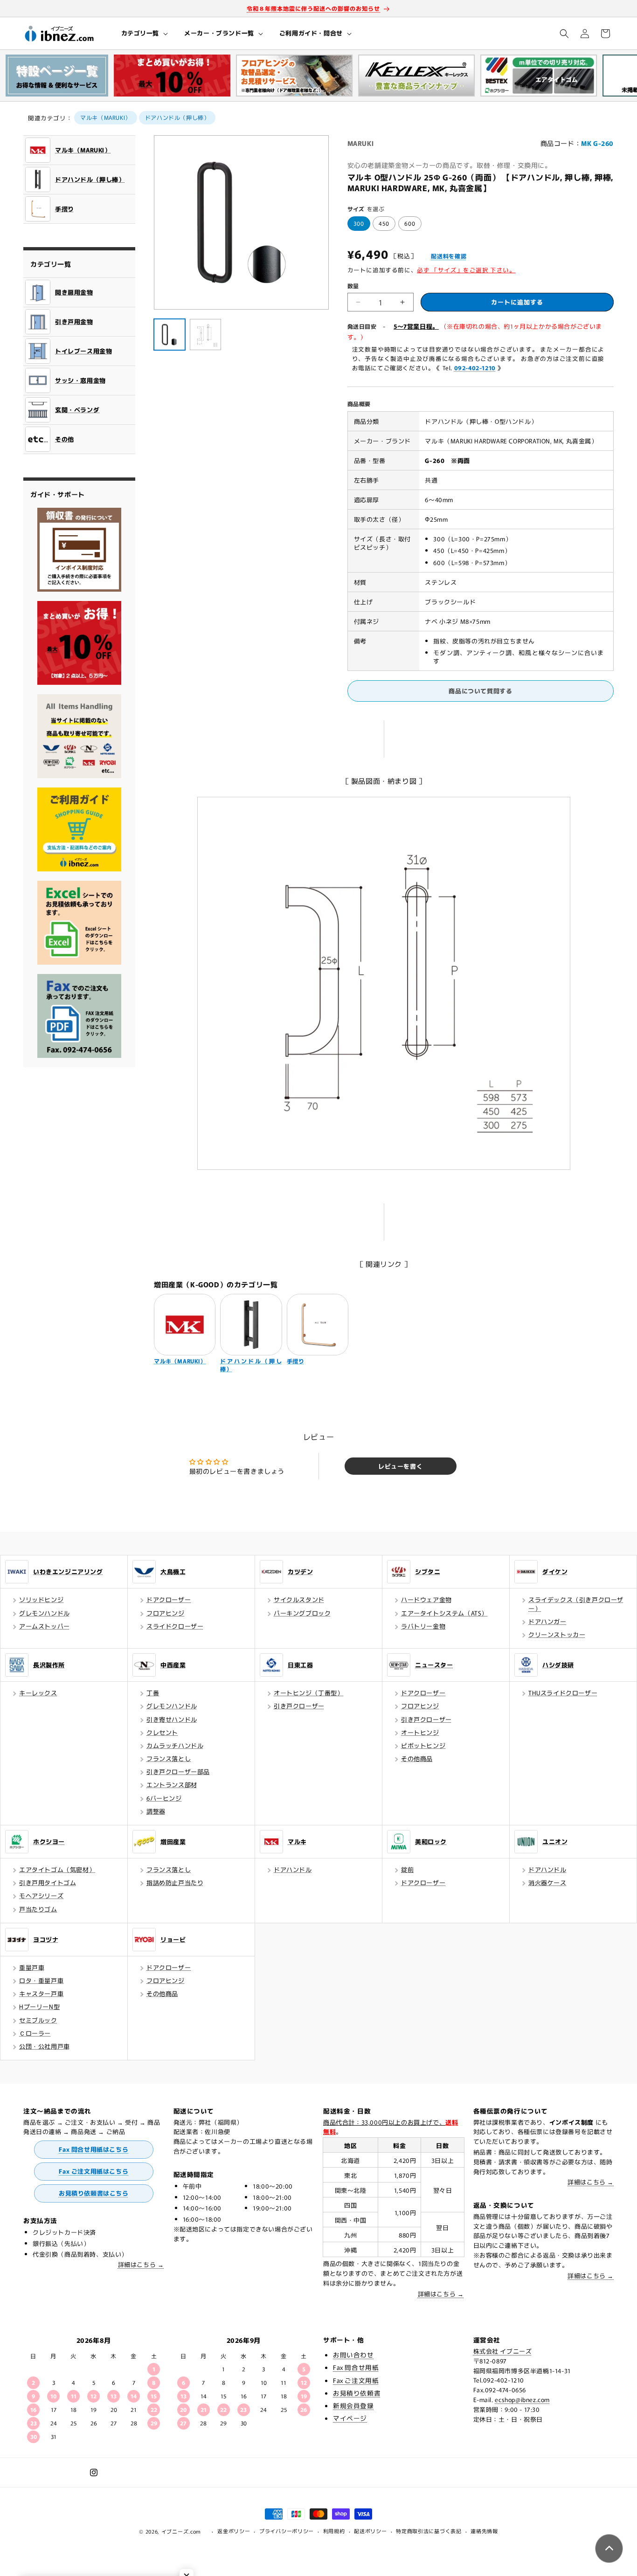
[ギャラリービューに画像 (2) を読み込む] (205, 335)
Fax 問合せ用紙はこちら (93, 2149)
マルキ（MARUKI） (106, 117)
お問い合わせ (353, 2355)
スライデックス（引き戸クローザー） (576, 1604)
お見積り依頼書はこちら (94, 2193)
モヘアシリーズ (41, 1896)
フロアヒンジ (166, 1613)
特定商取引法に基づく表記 (429, 2531)
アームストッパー (45, 1626)
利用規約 (334, 2531)
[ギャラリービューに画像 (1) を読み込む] (170, 335)
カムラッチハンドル (175, 1745)
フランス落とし (169, 1758)
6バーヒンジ (164, 1798)
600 (410, 223)
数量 (353, 286)
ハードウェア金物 (426, 1599)
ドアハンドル (293, 1869)
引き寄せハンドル (172, 1719)
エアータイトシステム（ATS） (444, 1613)
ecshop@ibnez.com (522, 2400)
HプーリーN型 (39, 2006)
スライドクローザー (175, 1626)
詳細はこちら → (141, 2264)
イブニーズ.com (181, 2531)
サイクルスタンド (299, 1599)
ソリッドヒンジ (41, 1599)
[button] (144, 33)
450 (384, 223)
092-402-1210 (475, 368)
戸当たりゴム (38, 1909)
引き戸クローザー (299, 1706)
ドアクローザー (169, 1599)
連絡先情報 (484, 2531)
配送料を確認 (449, 256)
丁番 (153, 1693)
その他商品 (417, 1758)
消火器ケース (547, 1882)
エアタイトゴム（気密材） (57, 1869)
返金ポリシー (234, 2531)
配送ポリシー (370, 2531)
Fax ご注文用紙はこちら (93, 2171)
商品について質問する (480, 691)
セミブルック (38, 2020)
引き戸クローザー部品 (178, 1771)
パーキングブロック (302, 1613)
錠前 (407, 1869)
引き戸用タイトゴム (48, 1882)
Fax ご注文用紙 (356, 2380)
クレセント (162, 1732)
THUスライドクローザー (563, 1693)
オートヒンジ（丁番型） (309, 1693)
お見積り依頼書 (357, 2393)
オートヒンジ (420, 1732)
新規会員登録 (353, 2405)
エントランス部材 (172, 1785)
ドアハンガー (547, 1621)
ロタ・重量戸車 (41, 1980)
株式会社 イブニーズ (503, 2351)
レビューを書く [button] (400, 1466)
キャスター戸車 (41, 1993)
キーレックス (38, 1693)
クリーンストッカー (557, 1634)
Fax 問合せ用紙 (356, 2367)
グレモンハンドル (45, 1613)
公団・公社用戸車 (45, 2046)
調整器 (156, 1811)
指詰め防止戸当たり (175, 1882)
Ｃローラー (35, 2033)
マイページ (350, 2418)
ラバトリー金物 (423, 1626)
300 (359, 223)
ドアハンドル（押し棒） (177, 117)
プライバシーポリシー (287, 2531)
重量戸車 (32, 1967)
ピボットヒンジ (423, 1745)
